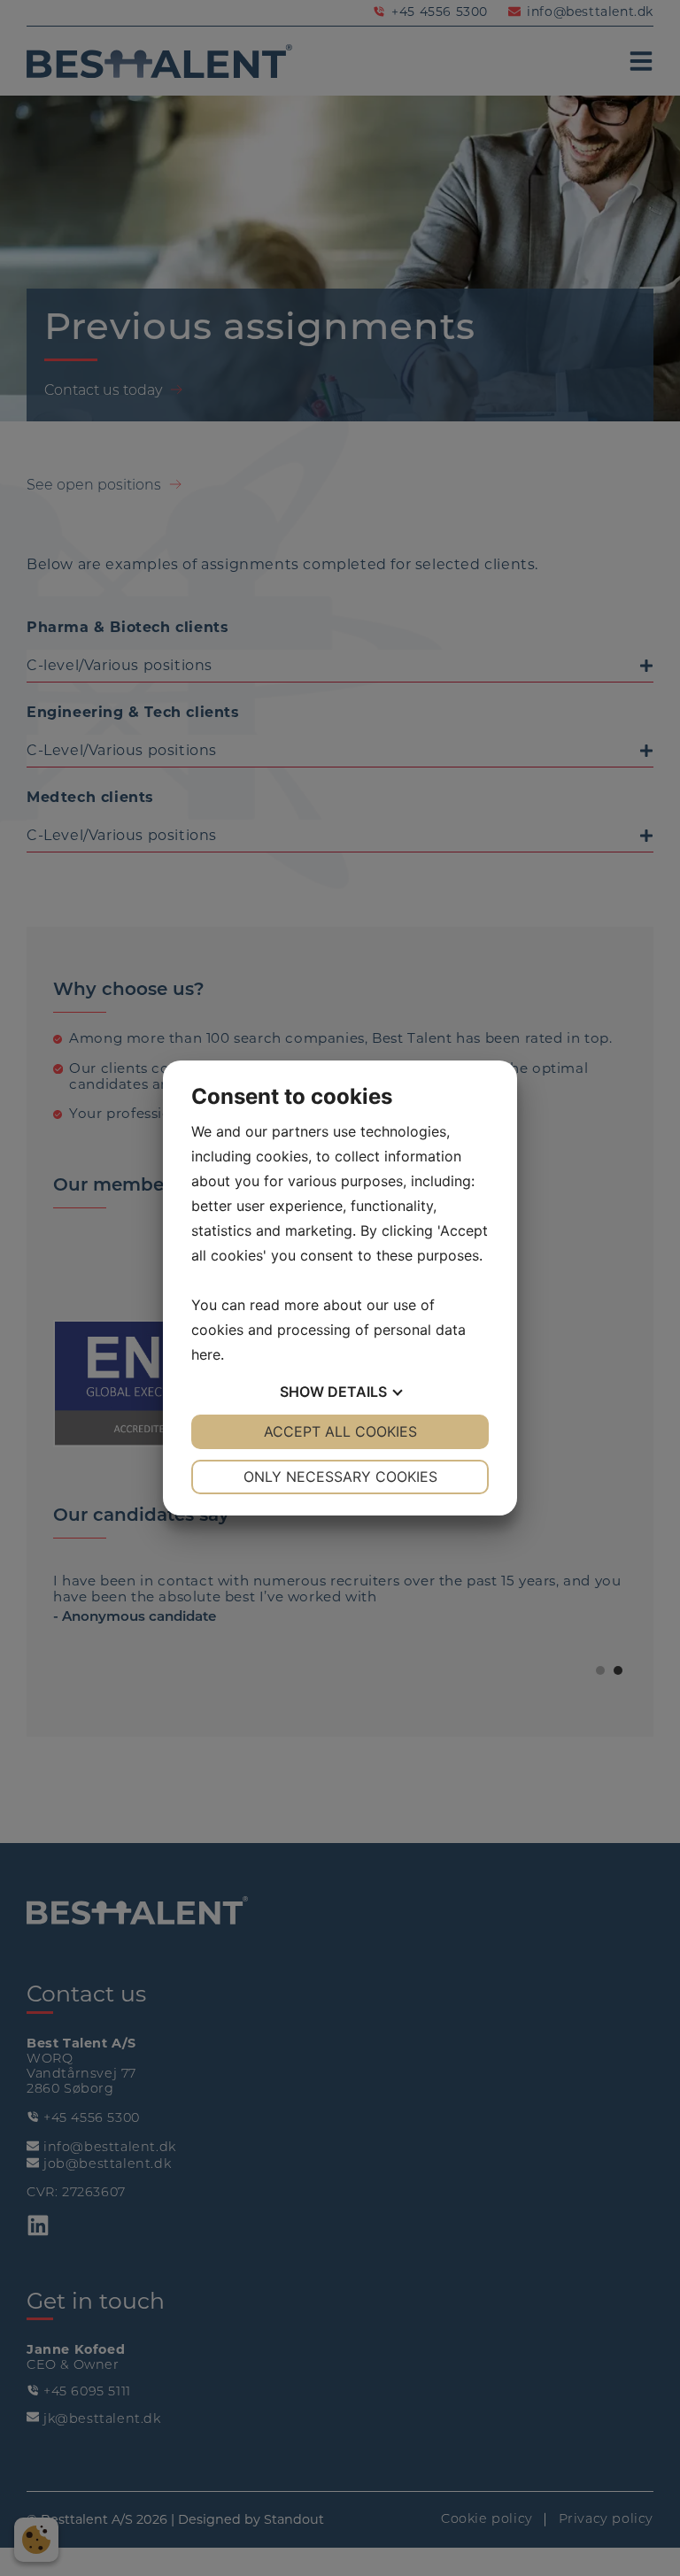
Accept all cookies (340, 1431)
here (206, 1354)
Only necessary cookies (340, 1477)
